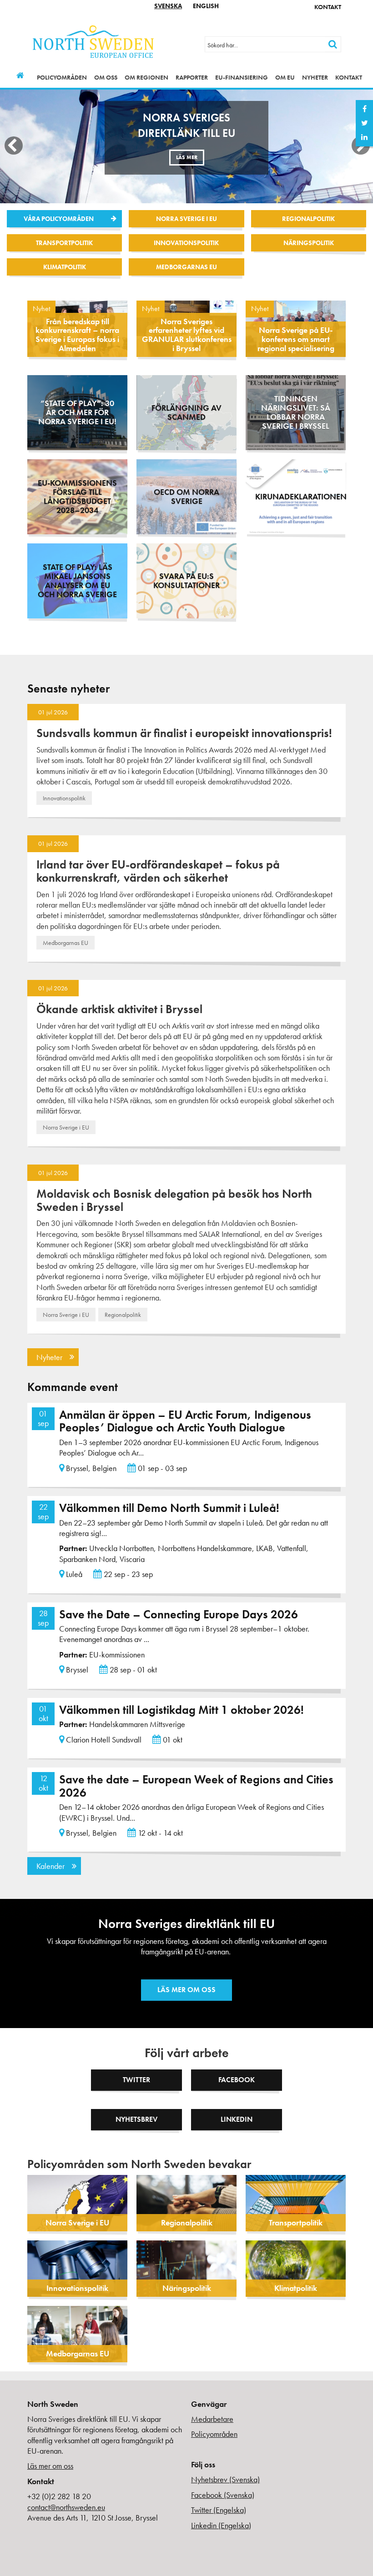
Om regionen (146, 77)
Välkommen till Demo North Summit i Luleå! (169, 1508)
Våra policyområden (59, 219)
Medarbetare (212, 2419)
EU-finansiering (242, 77)
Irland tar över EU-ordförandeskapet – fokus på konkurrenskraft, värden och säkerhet (158, 871)
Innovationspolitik (186, 243)
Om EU (285, 77)
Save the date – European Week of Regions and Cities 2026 (196, 1786)
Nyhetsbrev (136, 2119)
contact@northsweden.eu (66, 2507)
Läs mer (187, 157)
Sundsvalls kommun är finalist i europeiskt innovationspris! (184, 733)
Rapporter (192, 77)
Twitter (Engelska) (219, 2510)
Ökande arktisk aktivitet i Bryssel (119, 1009)
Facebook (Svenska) (223, 2495)
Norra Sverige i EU (186, 219)
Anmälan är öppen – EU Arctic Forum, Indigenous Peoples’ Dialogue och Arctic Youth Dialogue (185, 1421)
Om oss (106, 77)
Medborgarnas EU (186, 267)
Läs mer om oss (186, 1990)
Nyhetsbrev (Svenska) (225, 2479)
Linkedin (237, 2119)
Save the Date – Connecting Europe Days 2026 (179, 1614)
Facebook (237, 2080)
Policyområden (62, 77)
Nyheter (315, 77)
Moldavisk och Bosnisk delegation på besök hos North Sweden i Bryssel (174, 1200)
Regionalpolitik (308, 219)
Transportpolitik (64, 243)
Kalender (50, 1866)
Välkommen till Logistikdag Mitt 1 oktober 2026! (181, 1710)
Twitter (136, 2080)
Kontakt (328, 7)
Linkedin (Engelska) (221, 2525)
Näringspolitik (309, 243)
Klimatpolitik (65, 267)
